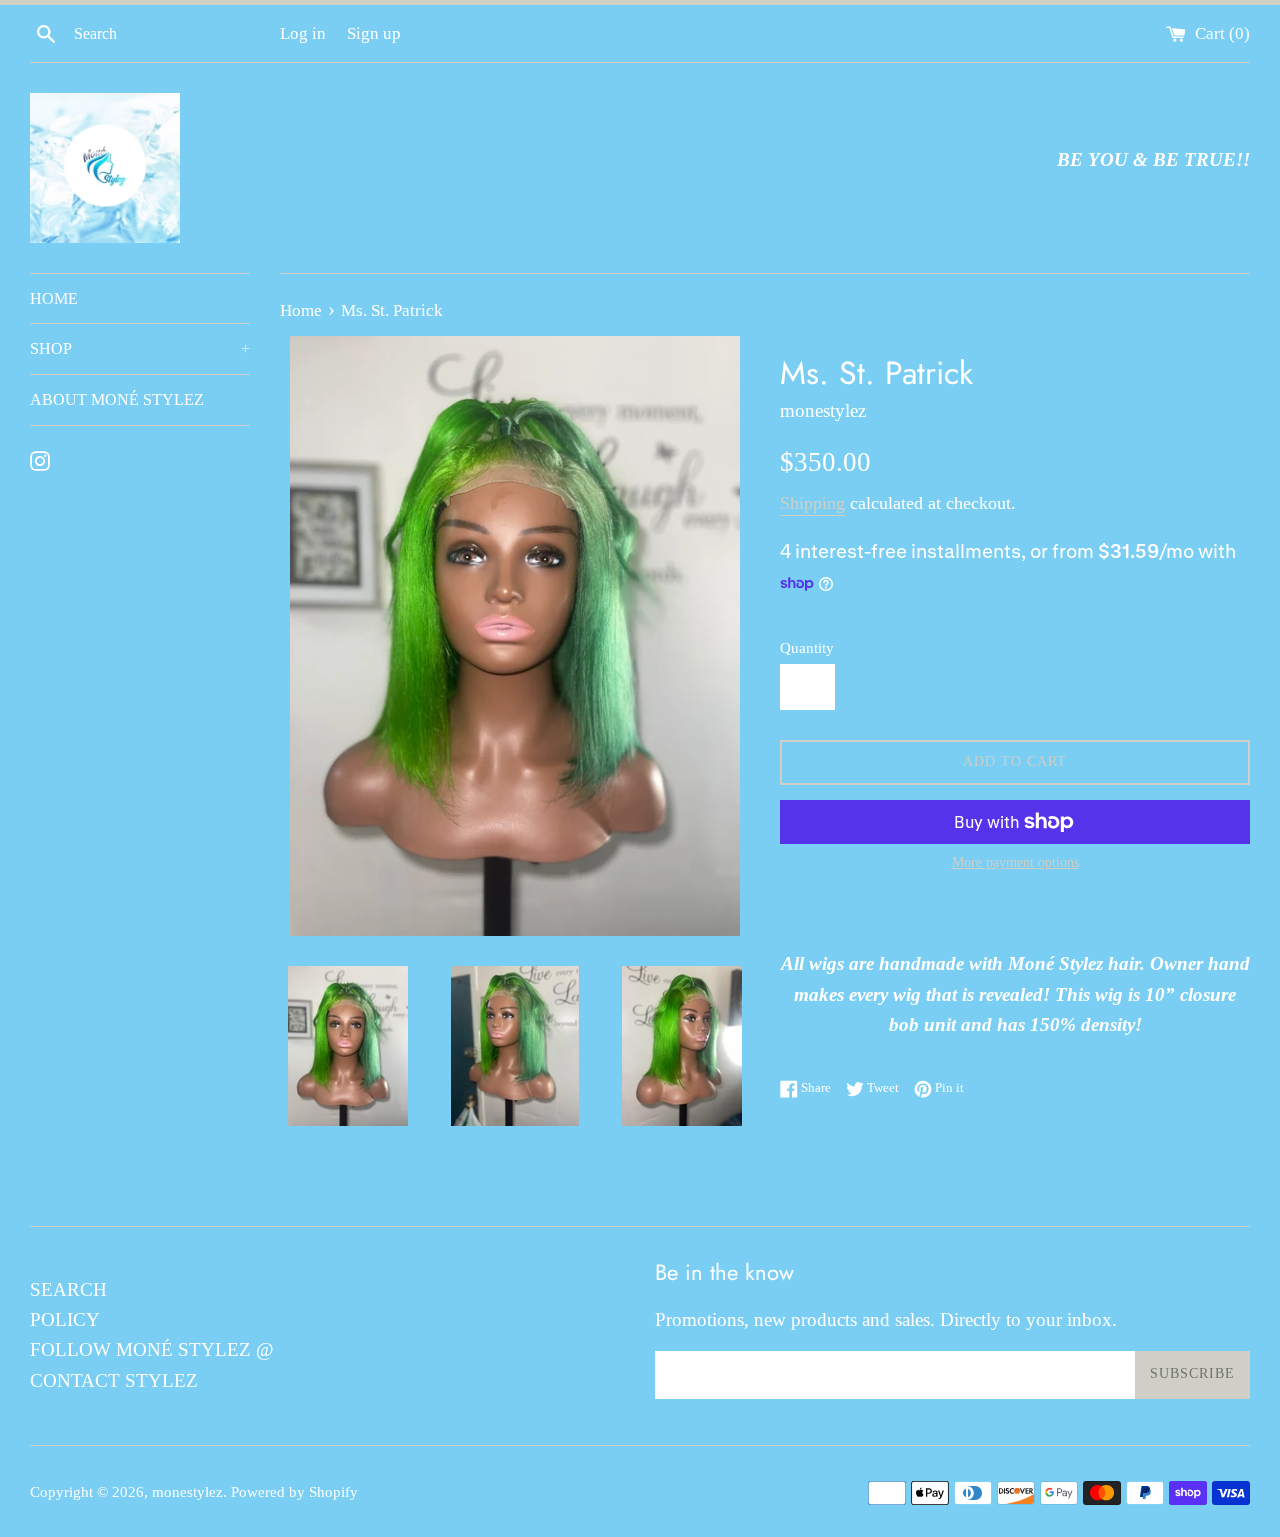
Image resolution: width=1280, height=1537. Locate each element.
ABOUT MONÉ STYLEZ (117, 399)
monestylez (187, 1491)
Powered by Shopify (294, 1491)
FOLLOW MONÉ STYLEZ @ (152, 1349)
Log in (303, 33)
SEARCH (68, 1289)
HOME (54, 298)
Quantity (807, 647)
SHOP (140, 348)
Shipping (812, 503)
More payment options (1015, 862)
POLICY (65, 1319)
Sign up (374, 33)
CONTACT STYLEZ (114, 1380)
